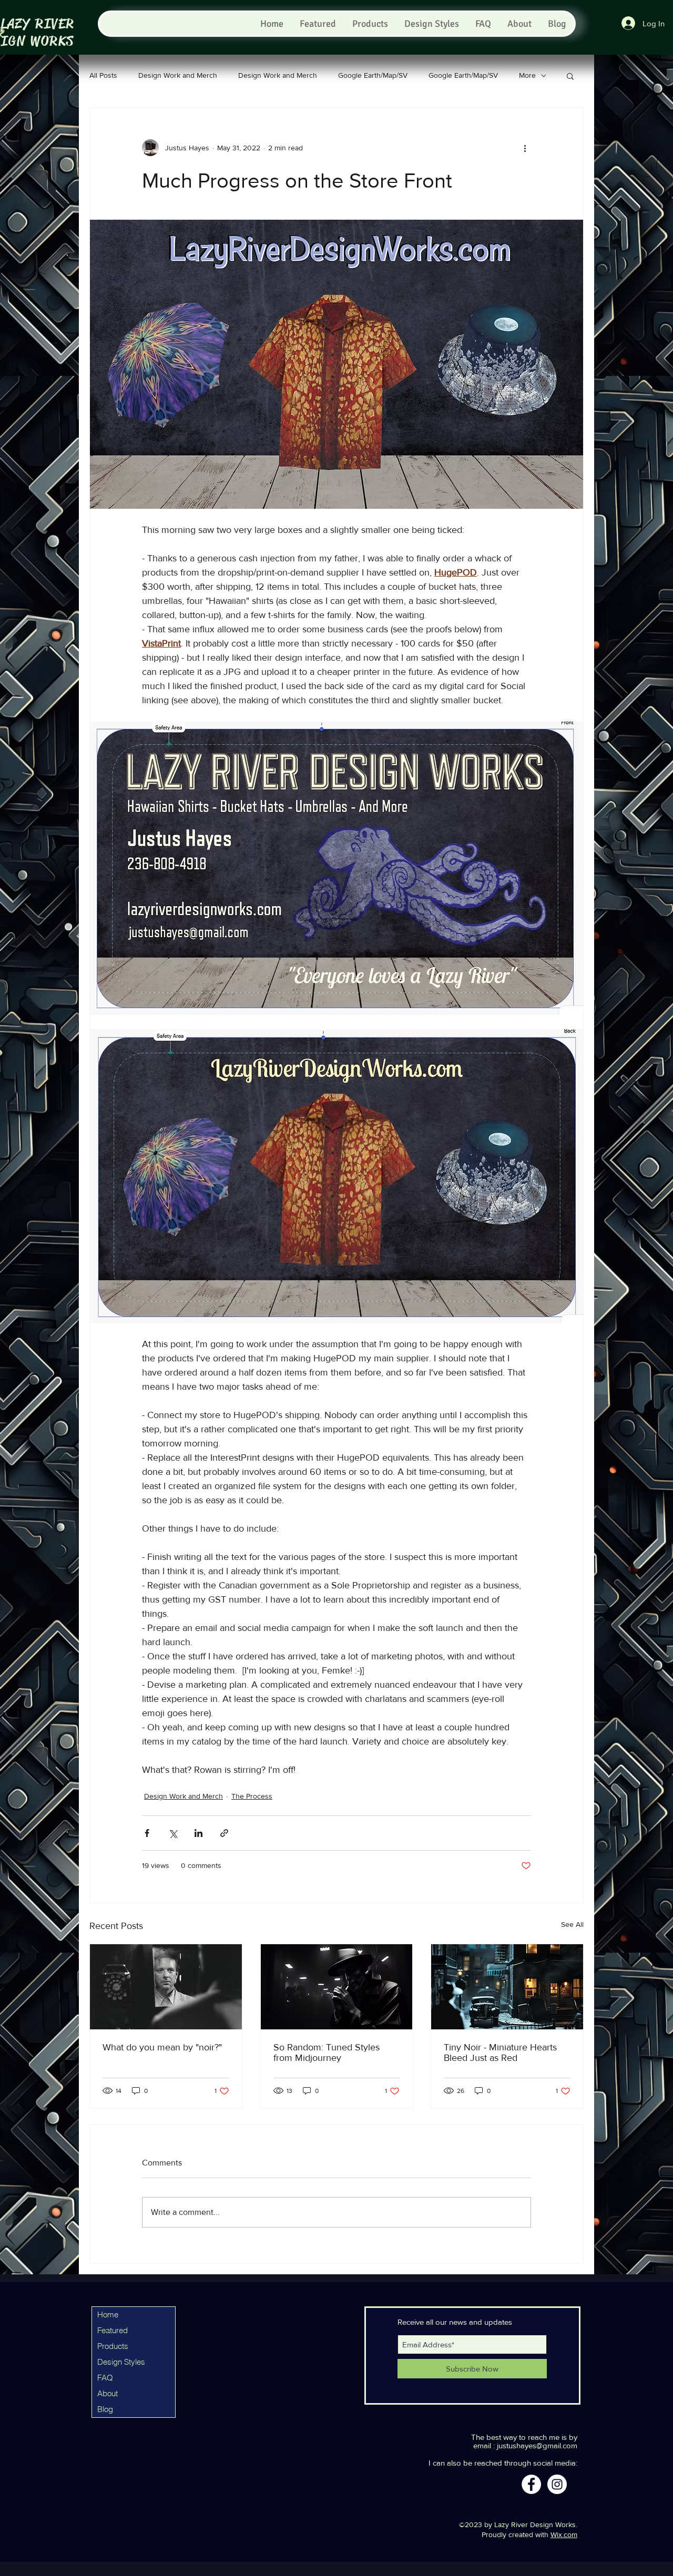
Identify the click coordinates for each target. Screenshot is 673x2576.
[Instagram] (557, 2484)
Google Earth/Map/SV (373, 75)
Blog (105, 2409)
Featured (113, 2330)
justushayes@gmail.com (537, 2445)
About (108, 2393)
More (527, 75)
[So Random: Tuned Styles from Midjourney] (337, 1987)
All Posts (103, 75)
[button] (570, 76)
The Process (252, 1796)
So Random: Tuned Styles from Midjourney (327, 2052)
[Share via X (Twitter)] (173, 1833)
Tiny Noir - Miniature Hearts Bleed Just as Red (500, 2052)
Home (108, 2315)
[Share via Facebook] (147, 1833)
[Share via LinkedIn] (198, 1833)
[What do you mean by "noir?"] (166, 1987)
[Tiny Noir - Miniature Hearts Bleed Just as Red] (507, 1987)
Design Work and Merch (178, 75)
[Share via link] (224, 1833)
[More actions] (525, 148)
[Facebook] (531, 2484)
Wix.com (564, 2534)
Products (113, 2346)
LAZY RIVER (38, 24)
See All (572, 1924)
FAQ (105, 2378)
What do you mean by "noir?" (162, 2047)
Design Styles (121, 2362)
